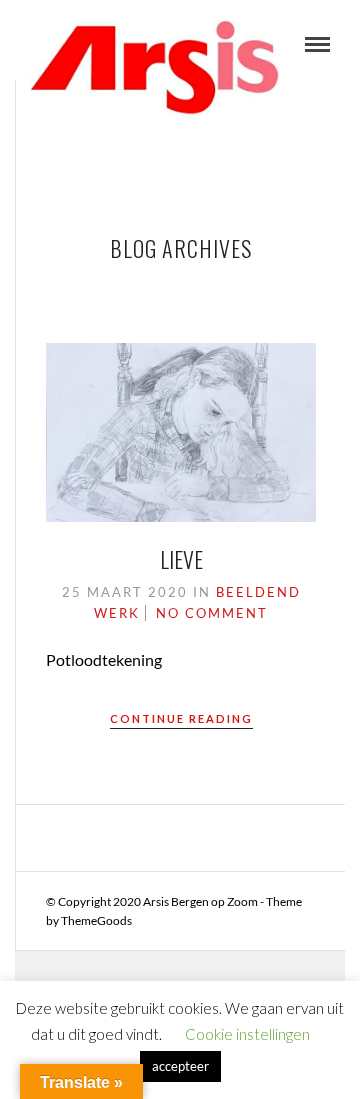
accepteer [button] (180, 1066)
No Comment (212, 613)
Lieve (181, 559)
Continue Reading (181, 718)
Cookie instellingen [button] (247, 1034)
